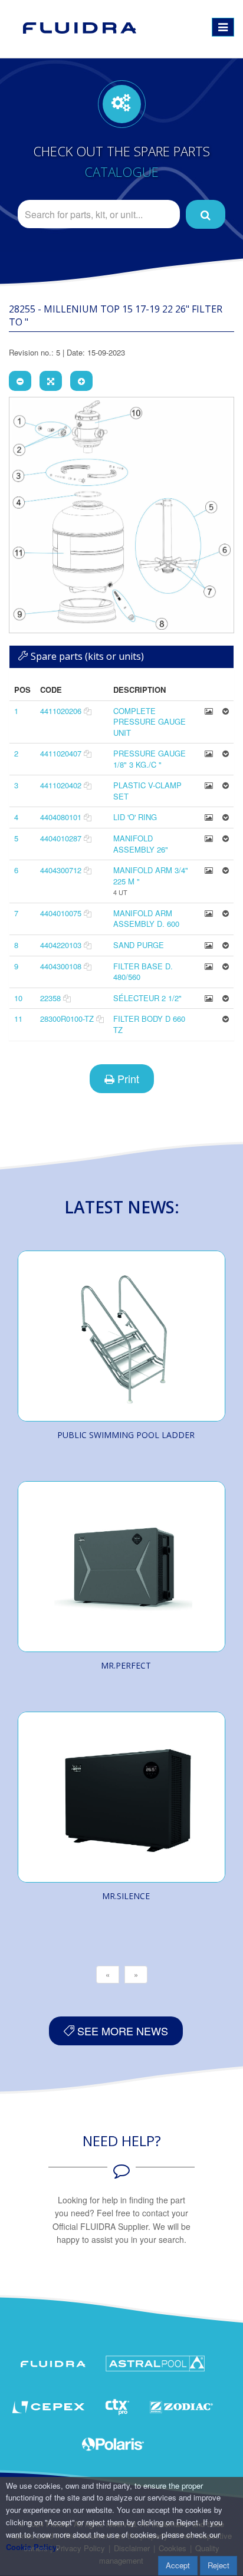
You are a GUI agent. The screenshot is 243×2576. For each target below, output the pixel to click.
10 (18, 998)
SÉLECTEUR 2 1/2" (147, 998)
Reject (219, 2565)
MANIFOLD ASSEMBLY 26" (141, 844)
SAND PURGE (139, 945)
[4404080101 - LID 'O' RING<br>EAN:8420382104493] (209, 817)
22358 (50, 998)
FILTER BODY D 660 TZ (149, 1024)
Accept (178, 2565)
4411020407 (61, 753)
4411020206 (61, 711)
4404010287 (61, 838)
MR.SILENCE (126, 1896)
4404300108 (61, 966)
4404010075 (61, 913)
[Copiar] (88, 711)
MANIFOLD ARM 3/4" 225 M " (151, 876)
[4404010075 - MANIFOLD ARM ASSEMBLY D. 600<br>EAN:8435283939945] (209, 913)
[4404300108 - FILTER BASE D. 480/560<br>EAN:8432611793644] (209, 966)
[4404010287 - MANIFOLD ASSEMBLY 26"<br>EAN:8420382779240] (209, 838)
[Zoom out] (20, 381)
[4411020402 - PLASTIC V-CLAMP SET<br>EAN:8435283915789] (209, 785)
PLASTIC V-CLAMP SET (147, 791)
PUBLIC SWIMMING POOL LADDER (126, 1435)
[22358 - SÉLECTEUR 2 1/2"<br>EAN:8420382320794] (209, 998)
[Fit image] (51, 381)
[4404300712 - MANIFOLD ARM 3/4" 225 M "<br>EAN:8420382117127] (209, 870)
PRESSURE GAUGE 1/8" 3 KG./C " (150, 759)
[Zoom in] (81, 381)
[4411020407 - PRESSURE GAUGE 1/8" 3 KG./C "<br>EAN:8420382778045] (209, 753)
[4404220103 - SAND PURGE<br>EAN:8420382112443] (209, 945)
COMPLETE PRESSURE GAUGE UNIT (150, 722)
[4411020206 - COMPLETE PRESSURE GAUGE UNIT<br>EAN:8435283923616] (209, 711)
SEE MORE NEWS (121, 2031)
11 (18, 1019)
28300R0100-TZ (67, 1019)
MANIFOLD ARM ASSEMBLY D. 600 (146, 919)
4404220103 (61, 945)
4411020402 (61, 785)
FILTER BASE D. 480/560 (143, 972)
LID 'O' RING (135, 817)
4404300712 (61, 870)
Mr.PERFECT (126, 1665)
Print (127, 1078)
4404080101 (61, 817)
